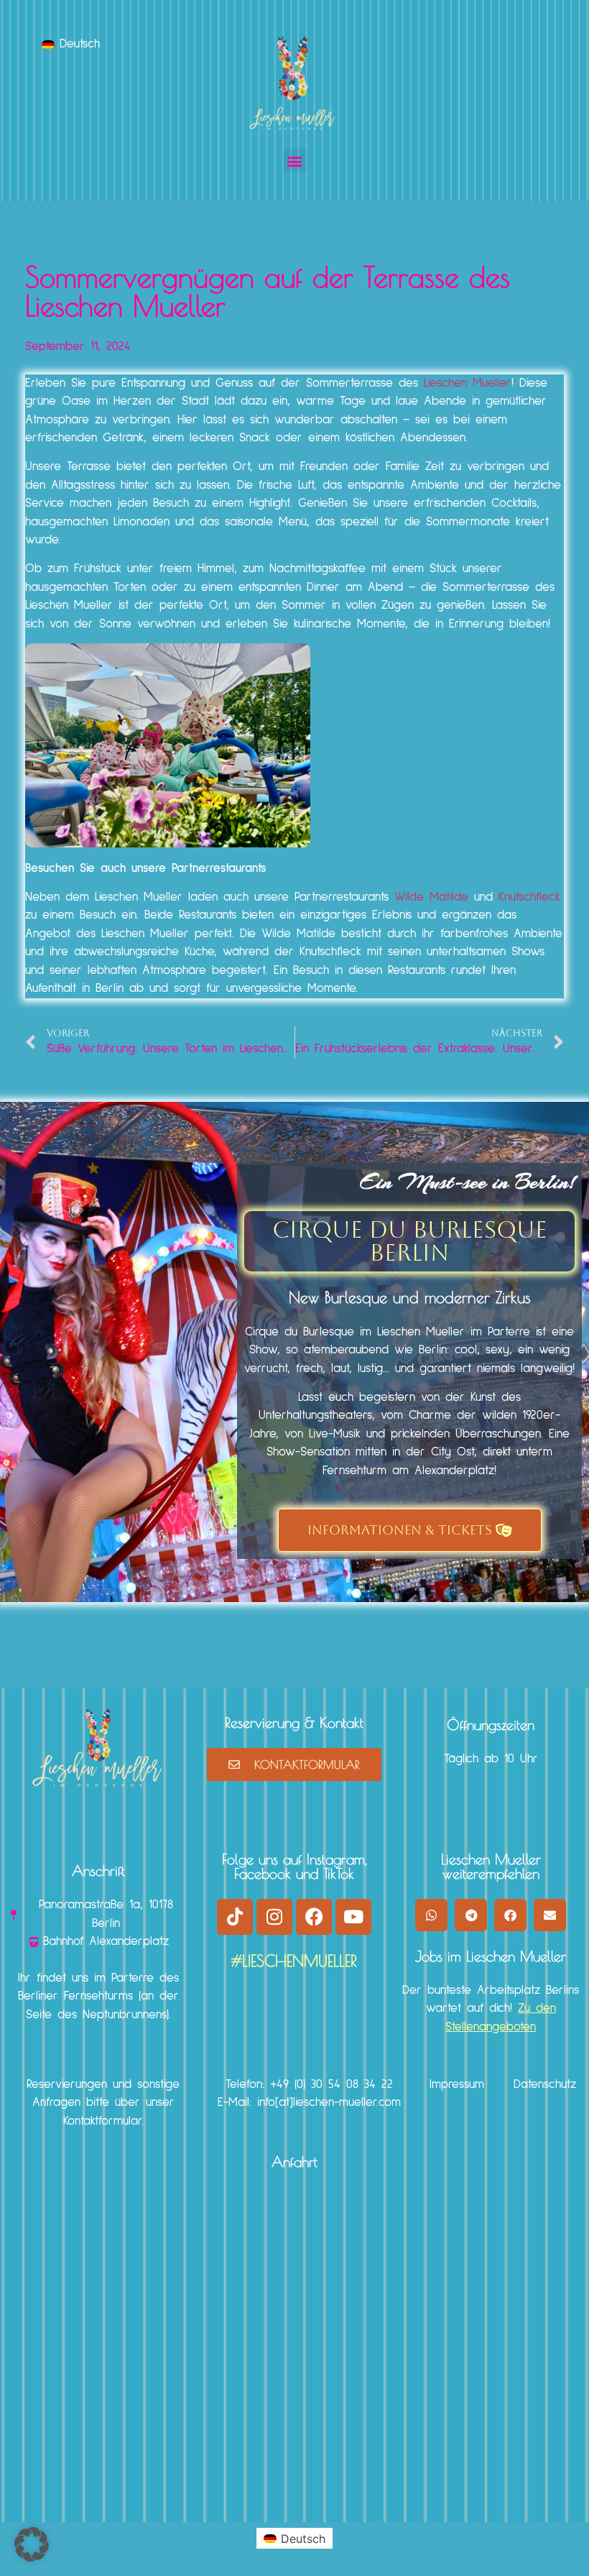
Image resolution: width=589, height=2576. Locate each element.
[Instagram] (274, 1917)
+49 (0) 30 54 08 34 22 (331, 2085)
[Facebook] (314, 1917)
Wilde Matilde (434, 897)
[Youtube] (353, 1917)
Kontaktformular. (103, 2121)
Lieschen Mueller (468, 383)
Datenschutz (545, 2085)
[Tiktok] (235, 1917)
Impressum (457, 2085)
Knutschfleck (529, 897)
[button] (295, 161)
